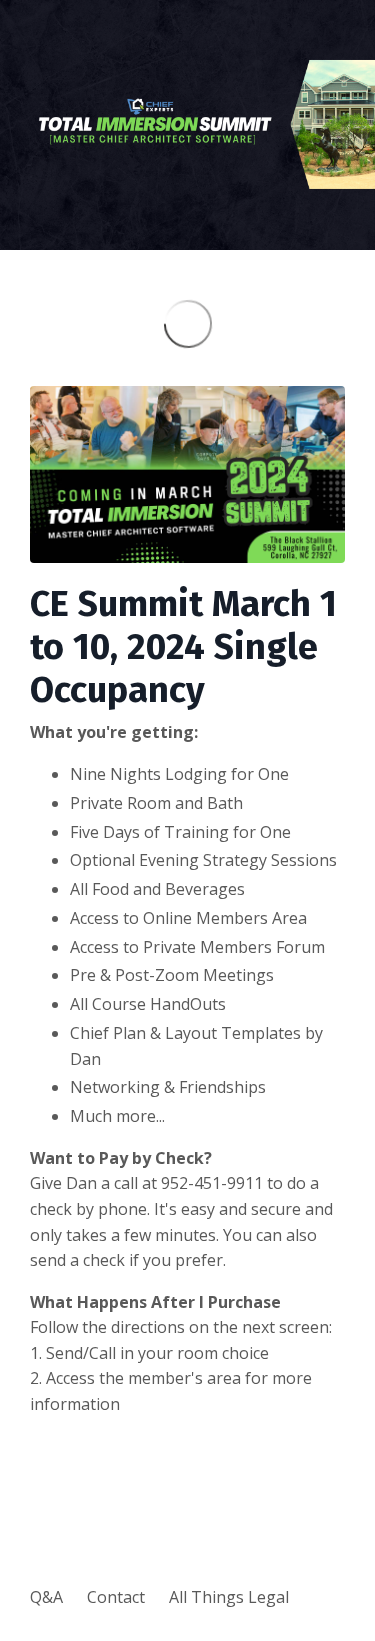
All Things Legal (229, 1597)
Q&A (46, 1597)
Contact (116, 1597)
